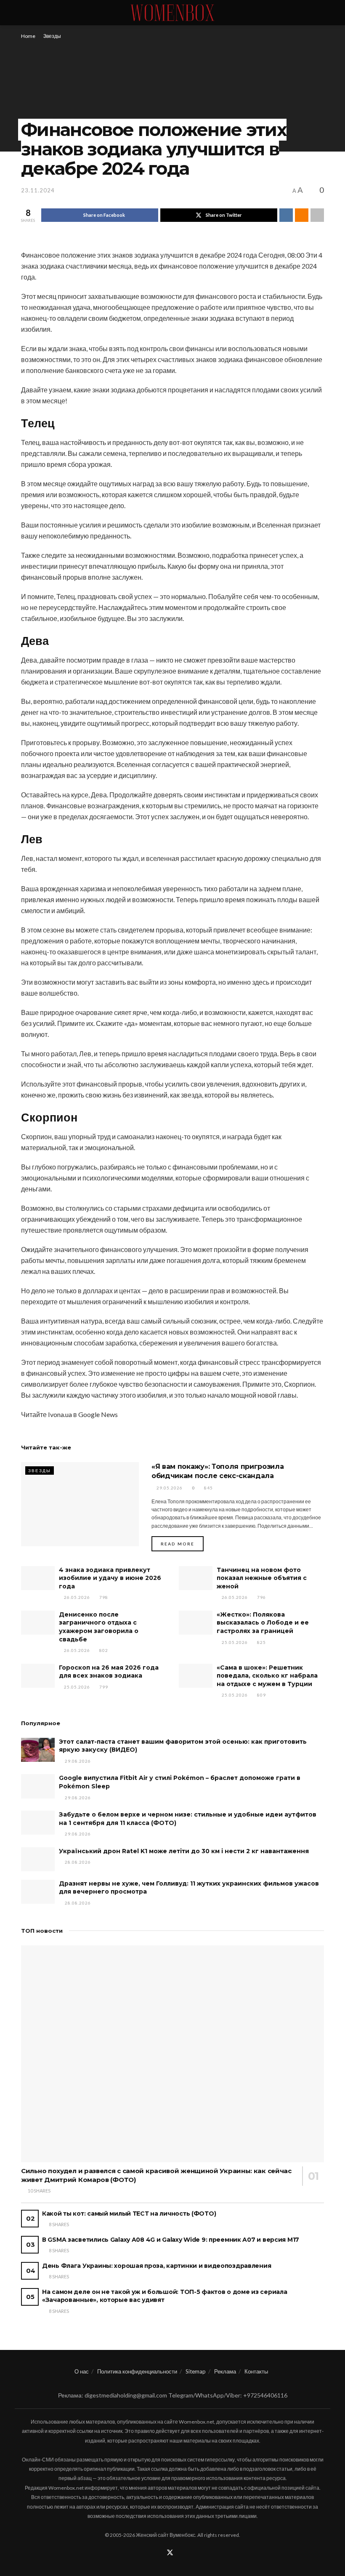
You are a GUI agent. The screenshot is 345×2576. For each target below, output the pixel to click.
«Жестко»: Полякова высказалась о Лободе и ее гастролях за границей (263, 1623)
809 (261, 1695)
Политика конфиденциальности (137, 2371)
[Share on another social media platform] (317, 215)
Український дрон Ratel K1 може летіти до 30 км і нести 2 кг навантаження (184, 1851)
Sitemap (196, 2371)
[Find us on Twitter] (170, 2553)
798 (103, 1597)
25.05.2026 (234, 1642)
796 (261, 1597)
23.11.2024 (38, 190)
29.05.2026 (169, 1488)
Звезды (52, 36)
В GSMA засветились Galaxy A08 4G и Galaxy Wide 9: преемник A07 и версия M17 (171, 2240)
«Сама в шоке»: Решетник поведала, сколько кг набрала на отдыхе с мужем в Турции (267, 1676)
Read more (182, 1544)
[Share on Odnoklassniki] (302, 215)
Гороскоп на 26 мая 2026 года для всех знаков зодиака (109, 1672)
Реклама (225, 2371)
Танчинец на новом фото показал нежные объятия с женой (262, 1578)
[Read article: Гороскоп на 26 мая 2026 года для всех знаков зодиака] (38, 1676)
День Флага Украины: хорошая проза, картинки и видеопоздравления (157, 2266)
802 (103, 1650)
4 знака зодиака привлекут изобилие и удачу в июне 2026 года (110, 1578)
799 (103, 1687)
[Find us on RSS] (181, 2553)
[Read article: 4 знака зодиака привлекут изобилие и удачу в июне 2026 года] (38, 1578)
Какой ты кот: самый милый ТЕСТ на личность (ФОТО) (129, 2214)
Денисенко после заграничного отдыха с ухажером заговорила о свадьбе (99, 1627)
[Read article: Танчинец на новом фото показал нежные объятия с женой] (196, 1578)
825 (261, 1642)
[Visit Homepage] (172, 13)
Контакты (256, 2371)
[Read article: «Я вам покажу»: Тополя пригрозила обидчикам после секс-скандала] (80, 1504)
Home (28, 36)
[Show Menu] (25, 13)
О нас (82, 2371)
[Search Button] (320, 13)
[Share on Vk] (286, 215)
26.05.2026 (76, 1597)
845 (208, 1488)
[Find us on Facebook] (159, 2553)
